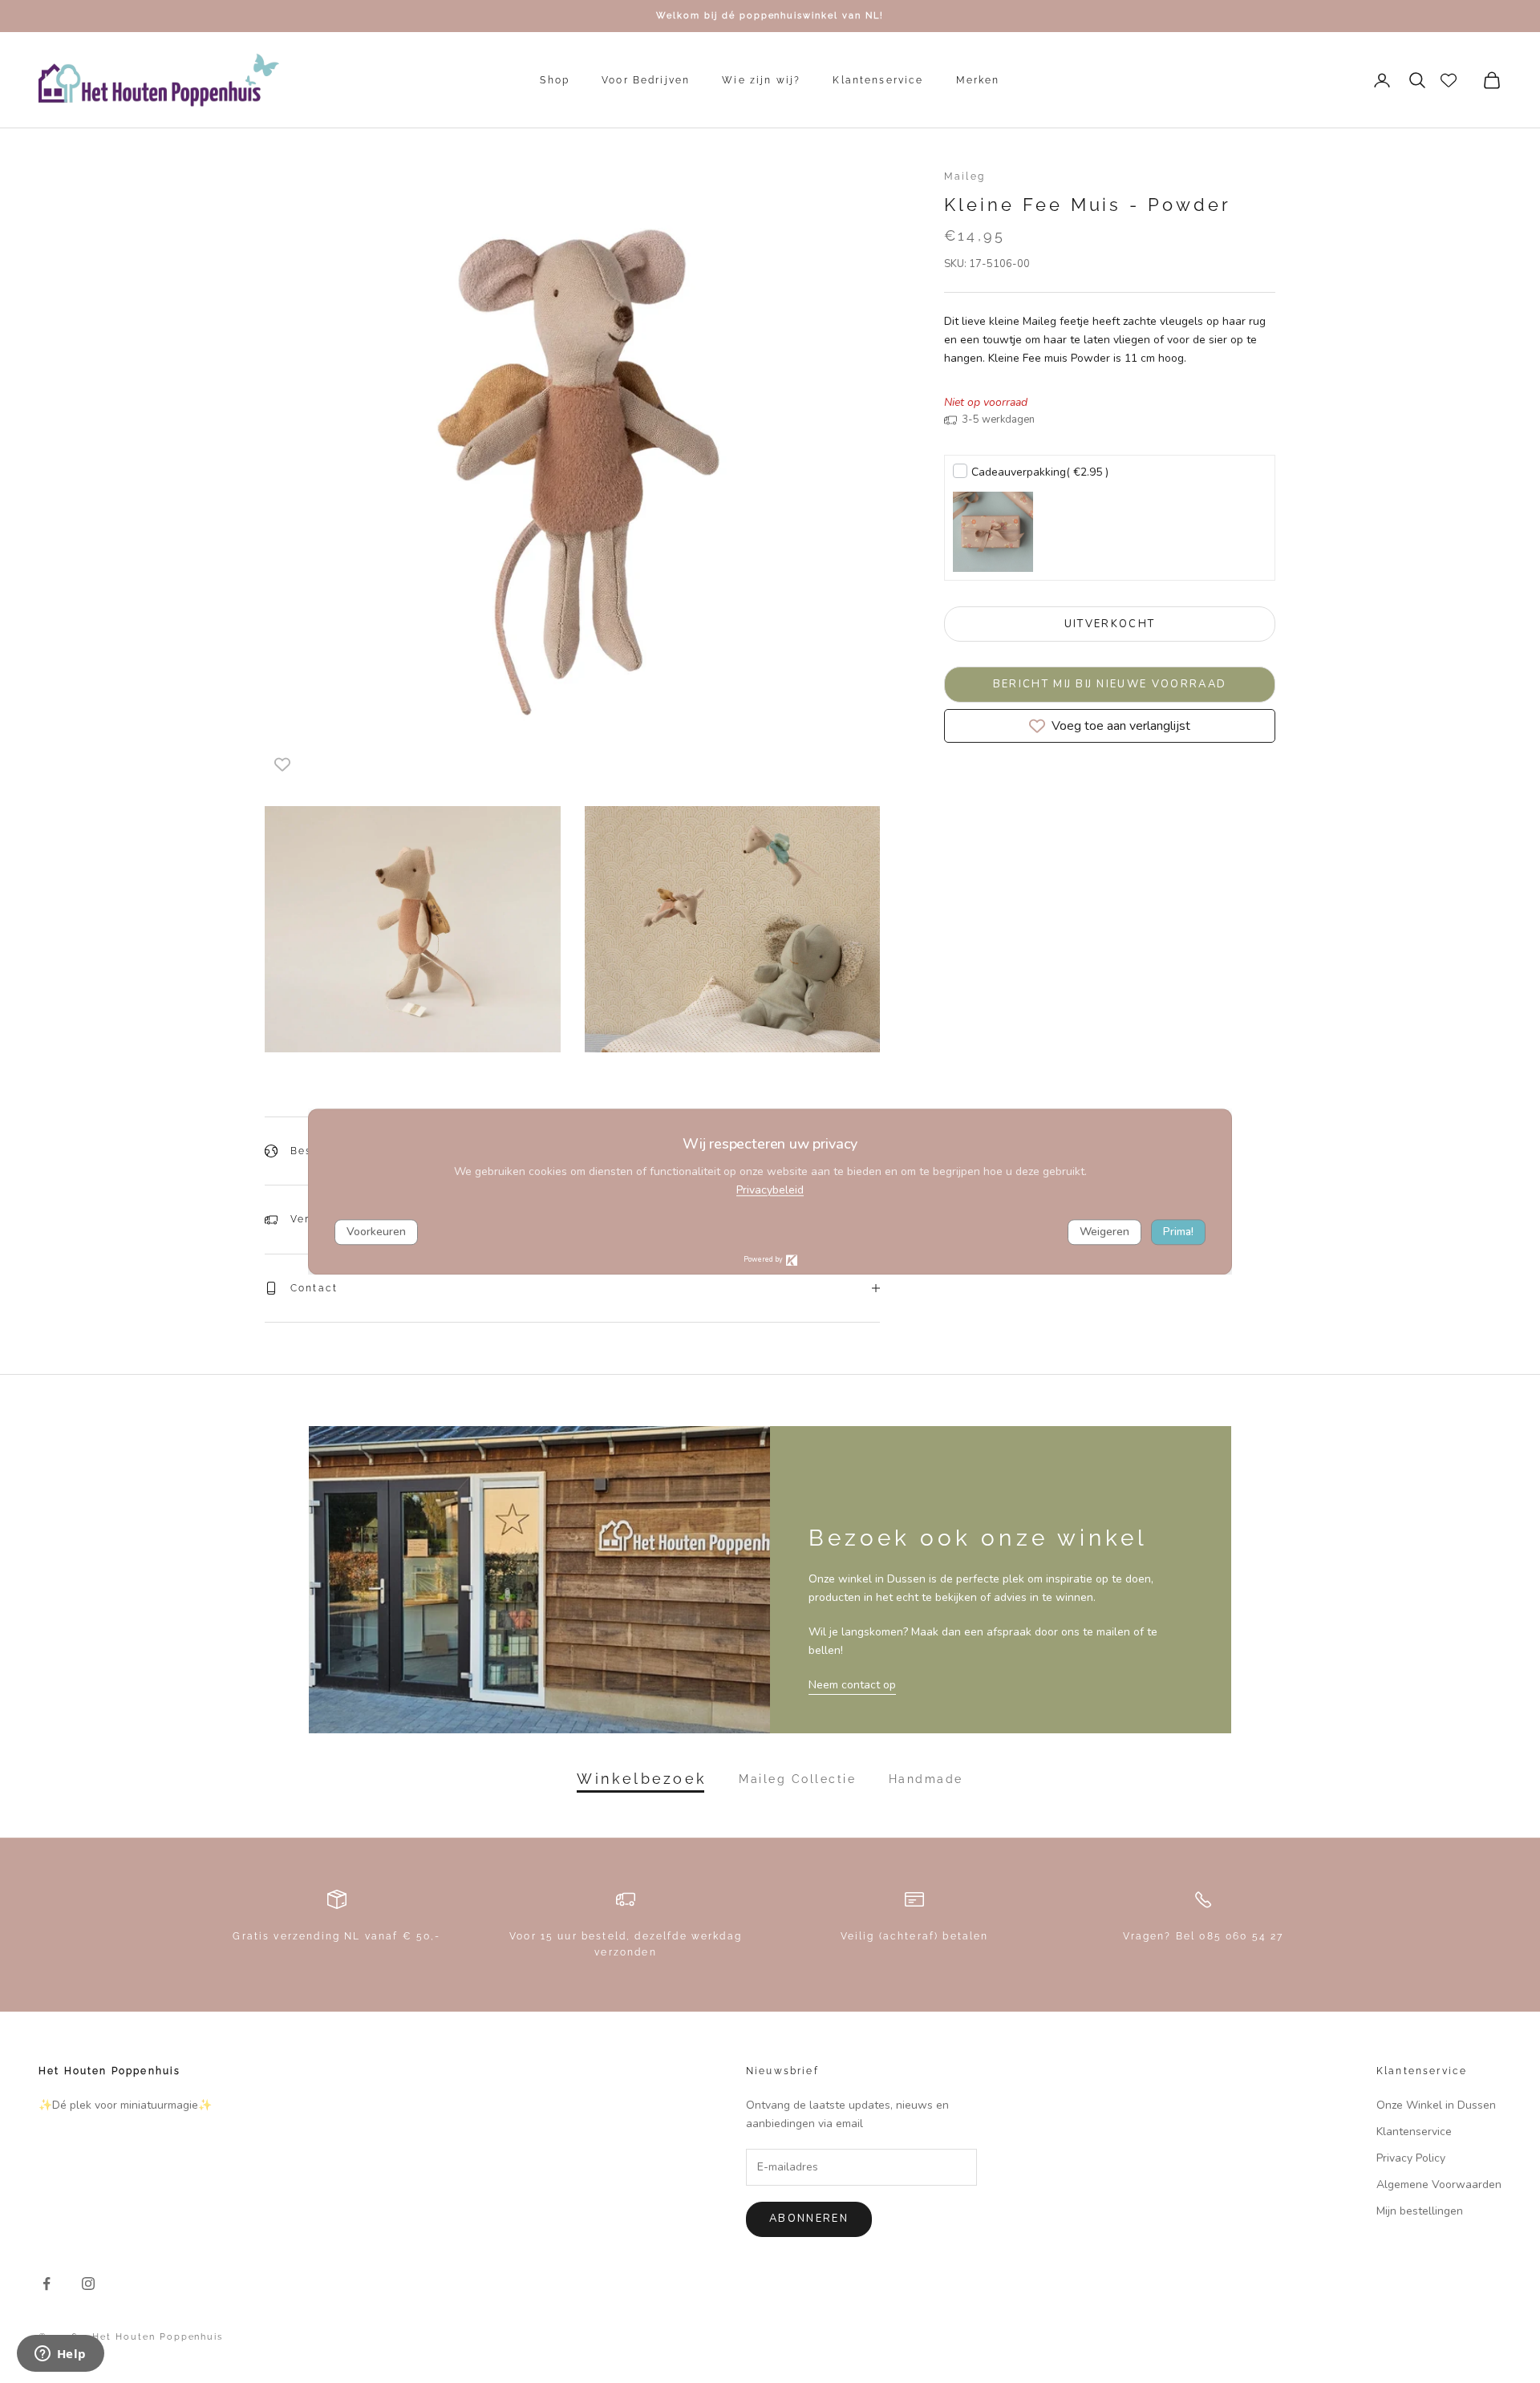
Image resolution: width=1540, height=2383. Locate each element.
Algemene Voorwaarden (1439, 2184)
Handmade (926, 1779)
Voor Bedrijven (646, 80)
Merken (978, 80)
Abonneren (809, 2219)
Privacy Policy (1411, 2158)
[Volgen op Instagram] (88, 2284)
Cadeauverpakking (1040, 472)
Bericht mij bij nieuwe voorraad (1110, 684)
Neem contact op (852, 1685)
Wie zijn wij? (761, 80)
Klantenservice (878, 80)
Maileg (965, 176)
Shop (555, 80)
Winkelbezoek (642, 1779)
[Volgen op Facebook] (47, 2284)
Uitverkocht (1110, 624)
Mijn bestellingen (1420, 2211)
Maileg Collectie (797, 1779)
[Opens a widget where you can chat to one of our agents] (60, 2355)
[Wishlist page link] (1449, 80)
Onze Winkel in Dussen (1436, 2105)
